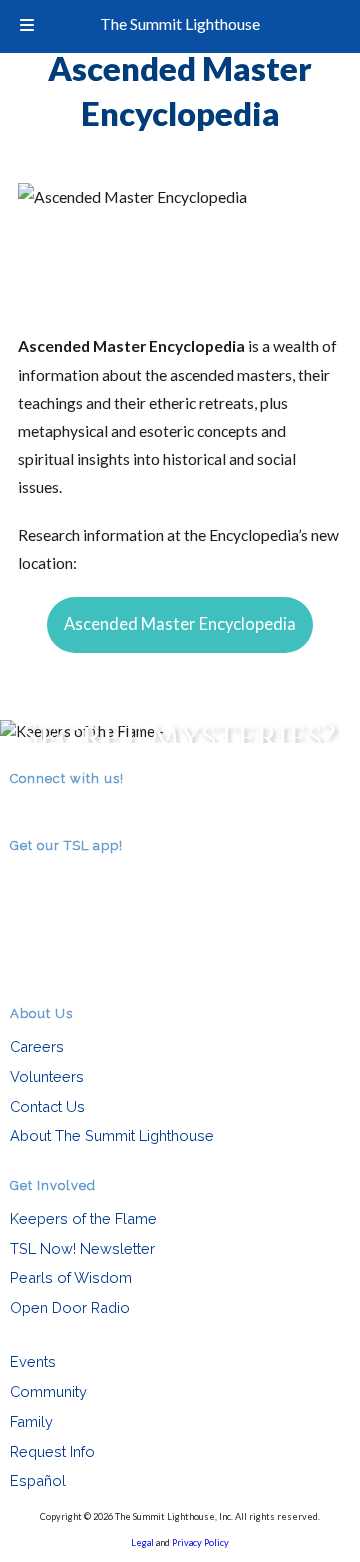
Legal (142, 1542)
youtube (78, 806)
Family (31, 1421)
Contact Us (47, 1106)
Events (33, 1361)
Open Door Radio (70, 1307)
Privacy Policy (200, 1542)
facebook (50, 806)
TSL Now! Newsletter (82, 1248)
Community (48, 1391)
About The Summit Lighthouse (112, 1135)
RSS (22, 806)
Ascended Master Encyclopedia (180, 624)
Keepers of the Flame (83, 1218)
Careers (37, 1046)
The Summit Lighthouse (180, 23)
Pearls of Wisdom (71, 1277)
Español (38, 1480)
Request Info (52, 1451)
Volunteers (47, 1076)
